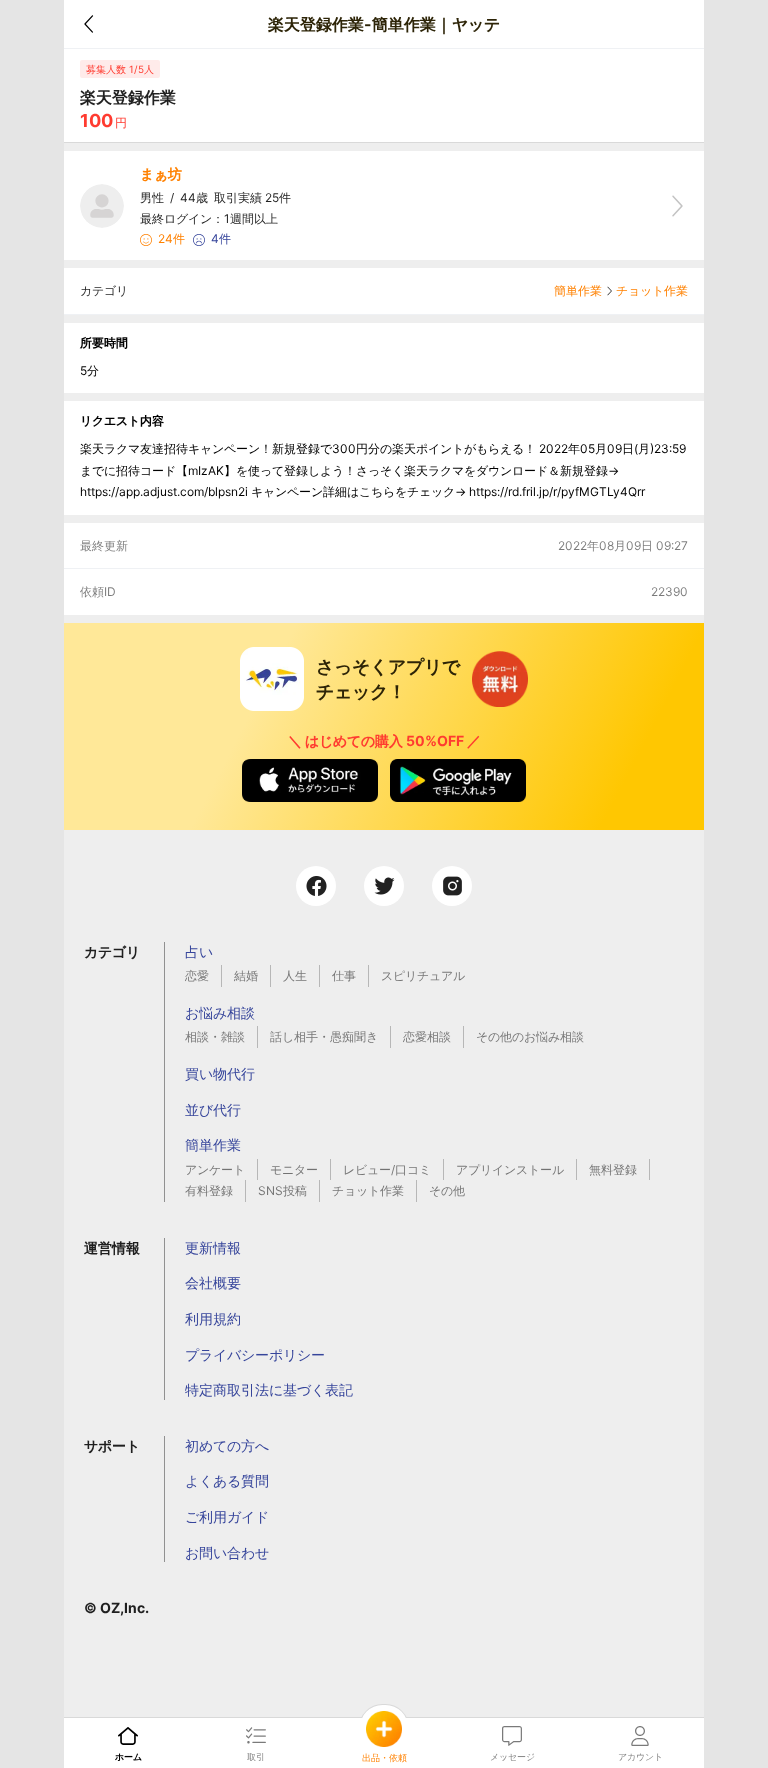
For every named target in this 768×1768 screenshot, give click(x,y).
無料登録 (613, 1169)
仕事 (344, 975)
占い (199, 951)
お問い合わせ (227, 1552)
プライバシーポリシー (255, 1354)
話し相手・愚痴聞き (324, 1036)
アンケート (215, 1169)
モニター (294, 1169)
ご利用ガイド (227, 1516)
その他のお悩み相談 (530, 1036)
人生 (295, 975)
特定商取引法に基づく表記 (269, 1389)
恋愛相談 (427, 1036)
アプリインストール (510, 1169)
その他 (447, 1190)
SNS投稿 (282, 1190)
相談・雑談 (215, 1036)
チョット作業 (652, 290)
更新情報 (213, 1247)
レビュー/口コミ (387, 1169)
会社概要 (213, 1282)
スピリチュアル (423, 975)
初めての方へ (227, 1445)
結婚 (246, 975)
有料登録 (209, 1190)
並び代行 (213, 1109)
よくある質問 (227, 1480)
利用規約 (213, 1318)
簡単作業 (578, 290)
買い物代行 (220, 1073)
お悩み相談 (220, 1012)
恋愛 (197, 975)
